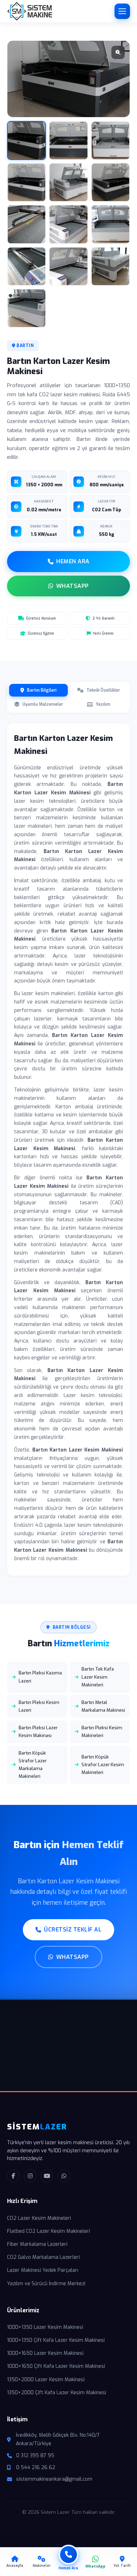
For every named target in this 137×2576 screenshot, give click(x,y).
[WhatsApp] (64, 2176)
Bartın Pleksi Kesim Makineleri (102, 1732)
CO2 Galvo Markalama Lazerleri (43, 2257)
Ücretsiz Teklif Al (73, 1930)
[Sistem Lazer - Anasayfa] (30, 11)
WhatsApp (73, 586)
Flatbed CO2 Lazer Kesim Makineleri (48, 2231)
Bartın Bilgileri (42, 690)
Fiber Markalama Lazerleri (37, 2244)
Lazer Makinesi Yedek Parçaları (43, 2270)
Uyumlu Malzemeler (43, 704)
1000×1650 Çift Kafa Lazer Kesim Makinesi (56, 2366)
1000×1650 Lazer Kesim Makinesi (45, 2353)
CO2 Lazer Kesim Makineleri (39, 2218)
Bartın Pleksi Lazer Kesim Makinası (38, 1732)
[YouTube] (47, 2176)
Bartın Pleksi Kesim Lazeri (39, 1706)
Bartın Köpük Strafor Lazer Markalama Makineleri (33, 1765)
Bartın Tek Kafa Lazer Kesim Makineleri (98, 1677)
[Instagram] (30, 2176)
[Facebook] (13, 2176)
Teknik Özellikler (103, 690)
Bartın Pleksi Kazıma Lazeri (40, 1677)
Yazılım (103, 704)
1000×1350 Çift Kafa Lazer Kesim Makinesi (56, 2340)
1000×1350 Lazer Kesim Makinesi (45, 2327)
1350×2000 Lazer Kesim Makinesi (46, 2380)
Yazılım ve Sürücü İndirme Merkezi (46, 2284)
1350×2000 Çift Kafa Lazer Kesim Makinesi (57, 2393)
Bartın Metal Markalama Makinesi (103, 1706)
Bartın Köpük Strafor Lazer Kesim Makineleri (103, 1765)
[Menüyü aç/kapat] (122, 11)
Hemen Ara (73, 561)
